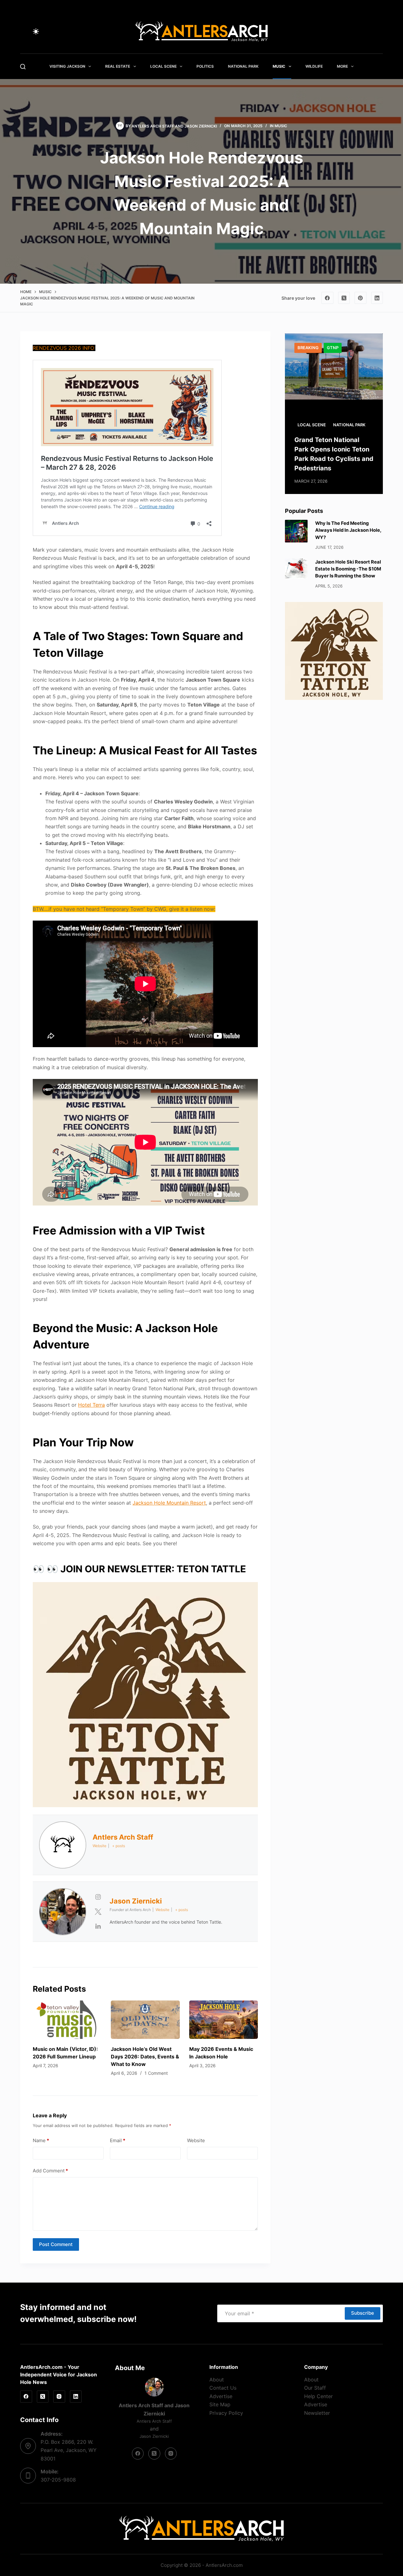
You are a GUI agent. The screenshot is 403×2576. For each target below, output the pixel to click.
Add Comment (50, 2171)
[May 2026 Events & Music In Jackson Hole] (224, 2020)
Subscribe (363, 2313)
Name (41, 2140)
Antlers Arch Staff (153, 126)
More (342, 66)
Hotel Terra (91, 1405)
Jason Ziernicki (201, 126)
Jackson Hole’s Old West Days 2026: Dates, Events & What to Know (145, 2057)
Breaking (308, 348)
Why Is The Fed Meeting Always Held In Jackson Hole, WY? (348, 530)
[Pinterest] (360, 298)
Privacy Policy (226, 2413)
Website (196, 2140)
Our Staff (315, 2388)
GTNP (333, 348)
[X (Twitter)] (344, 298)
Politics (205, 66)
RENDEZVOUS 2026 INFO (63, 348)
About (217, 2380)
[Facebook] (327, 298)
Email (118, 2140)
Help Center (318, 2396)
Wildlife (314, 66)
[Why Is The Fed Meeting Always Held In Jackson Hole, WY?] (296, 531)
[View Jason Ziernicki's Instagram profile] (98, 1897)
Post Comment (56, 2244)
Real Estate (118, 66)
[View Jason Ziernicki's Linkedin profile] (98, 1926)
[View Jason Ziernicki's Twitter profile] (98, 1912)
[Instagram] (59, 2397)
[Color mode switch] (36, 31)
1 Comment (156, 2073)
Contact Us (223, 2388)
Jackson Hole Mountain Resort (169, 1503)
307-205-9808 (58, 2480)
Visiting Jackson (67, 66)
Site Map (220, 2404)
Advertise (221, 2396)
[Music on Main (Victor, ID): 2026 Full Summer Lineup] (67, 2020)
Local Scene (163, 66)
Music (279, 66)
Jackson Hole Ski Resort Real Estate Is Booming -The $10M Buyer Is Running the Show (348, 569)
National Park (243, 66)
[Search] (23, 67)
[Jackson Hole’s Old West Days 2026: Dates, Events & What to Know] (145, 2020)
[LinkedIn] (377, 298)
